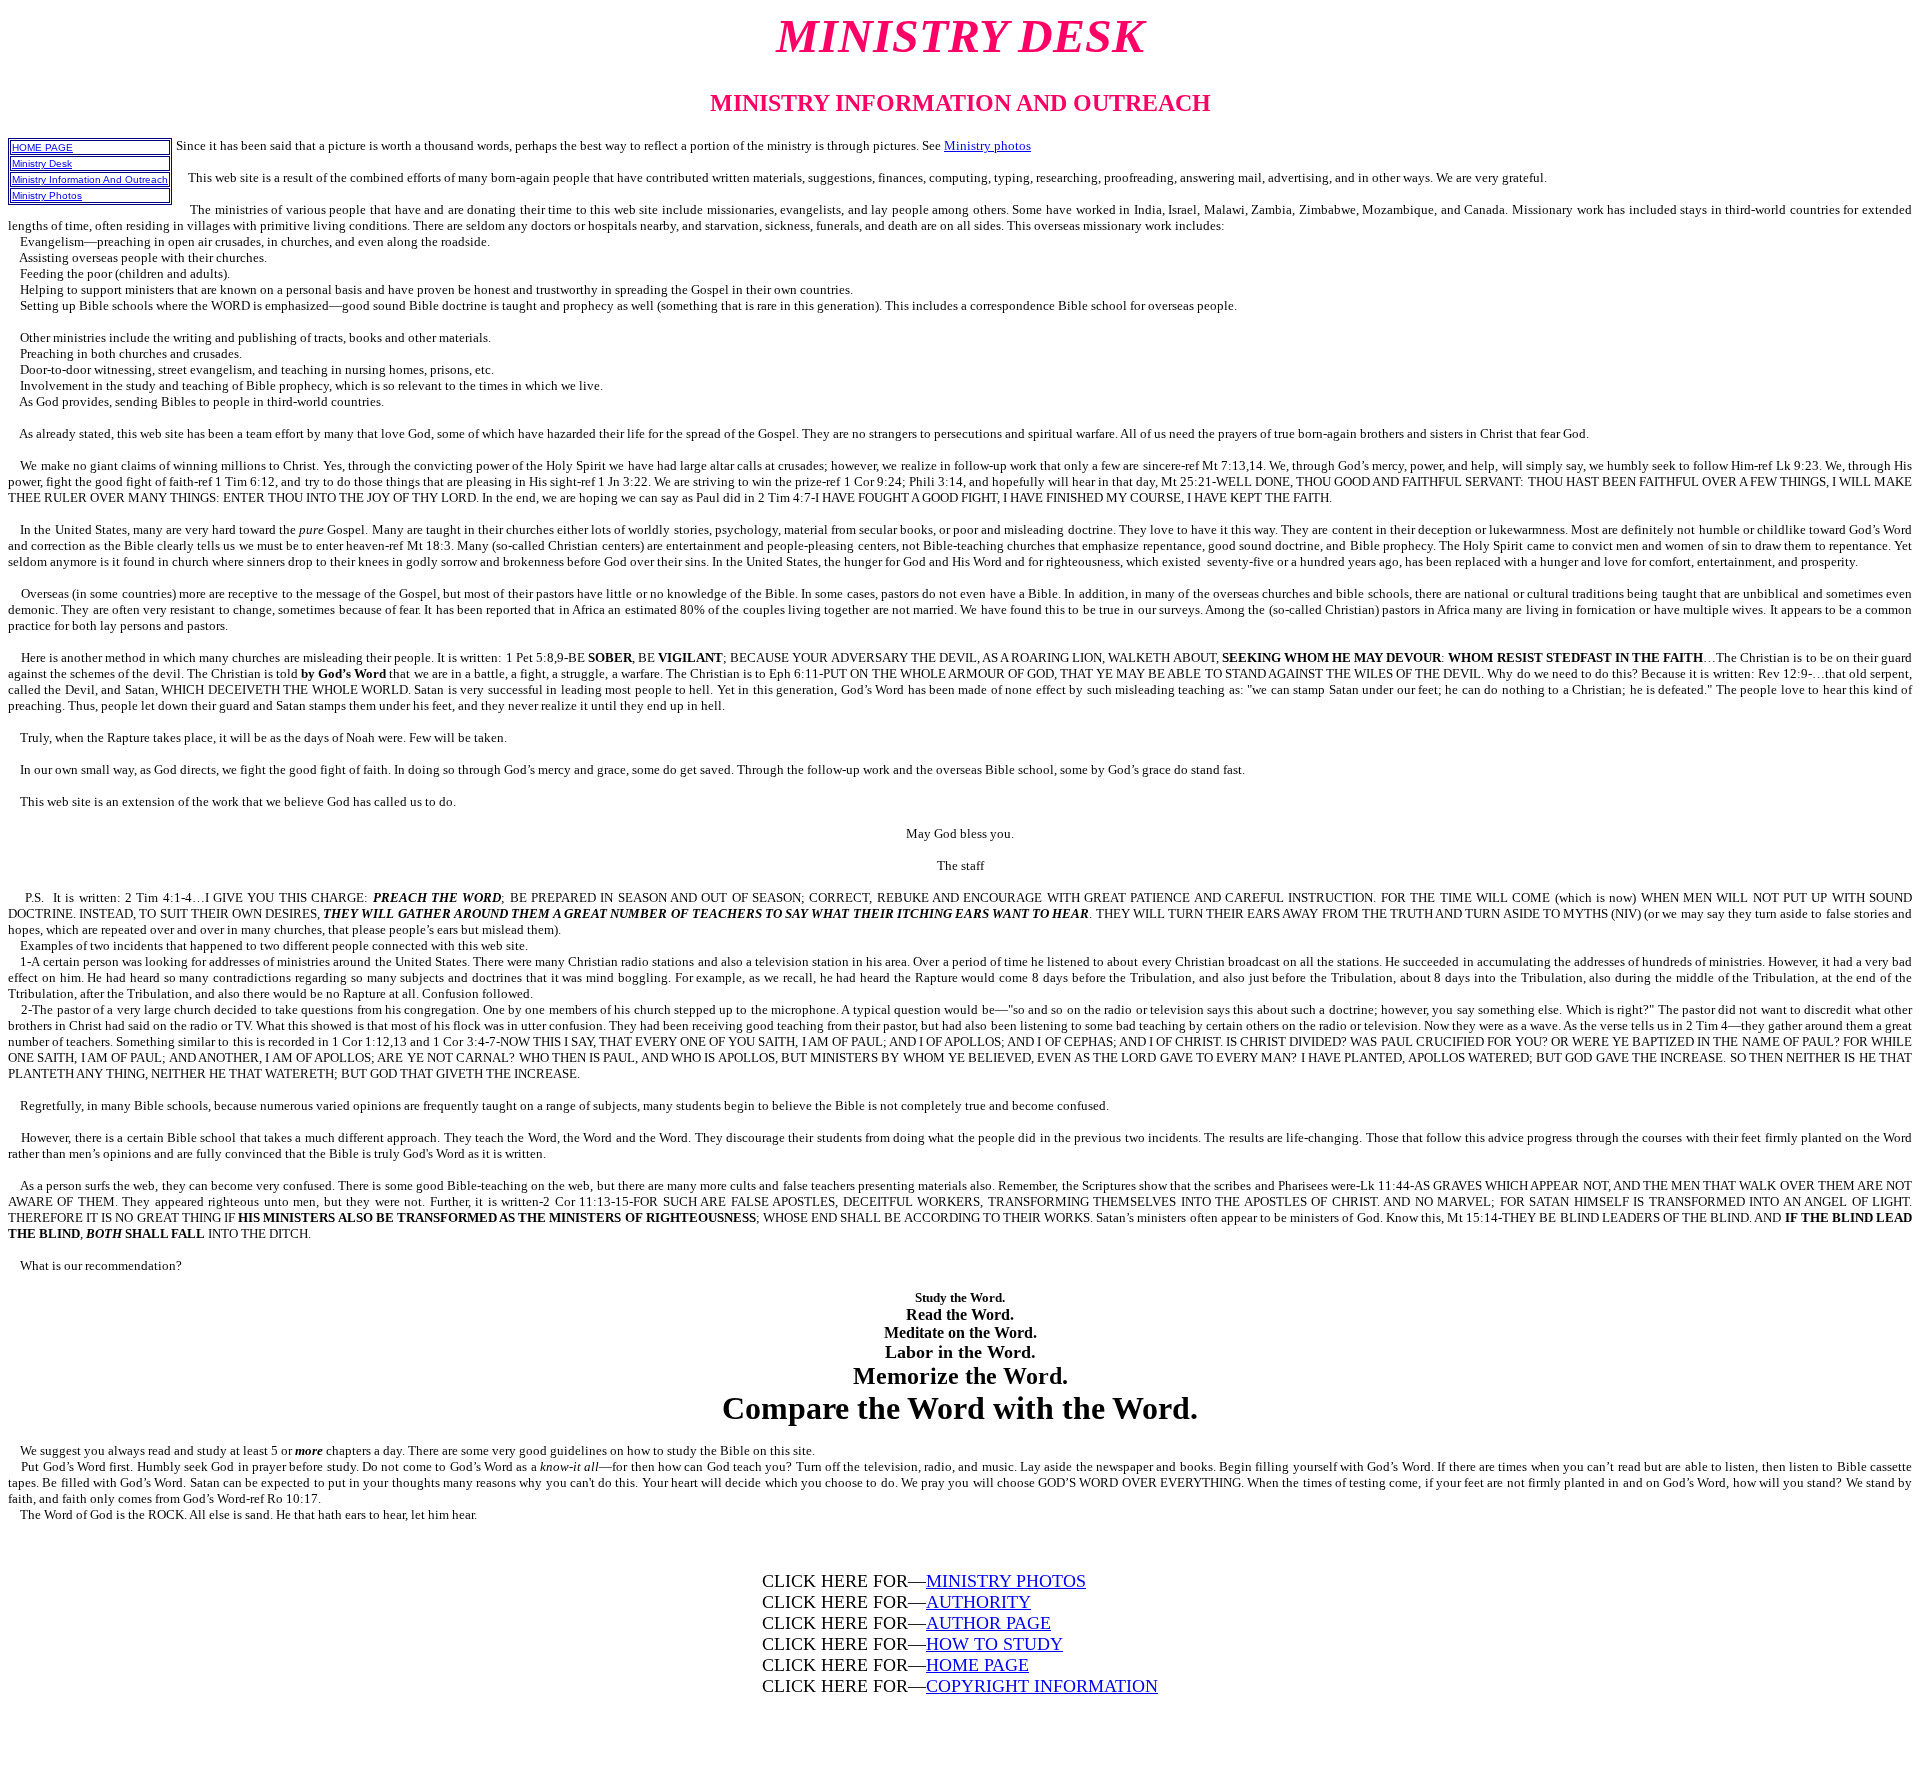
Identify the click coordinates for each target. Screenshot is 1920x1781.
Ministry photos (987, 145)
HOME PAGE (42, 147)
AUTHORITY (978, 1602)
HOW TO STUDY (994, 1644)
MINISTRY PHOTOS (1006, 1581)
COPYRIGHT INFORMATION (1042, 1686)
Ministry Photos (47, 195)
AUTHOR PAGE (988, 1623)
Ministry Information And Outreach (90, 179)
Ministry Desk (42, 163)
